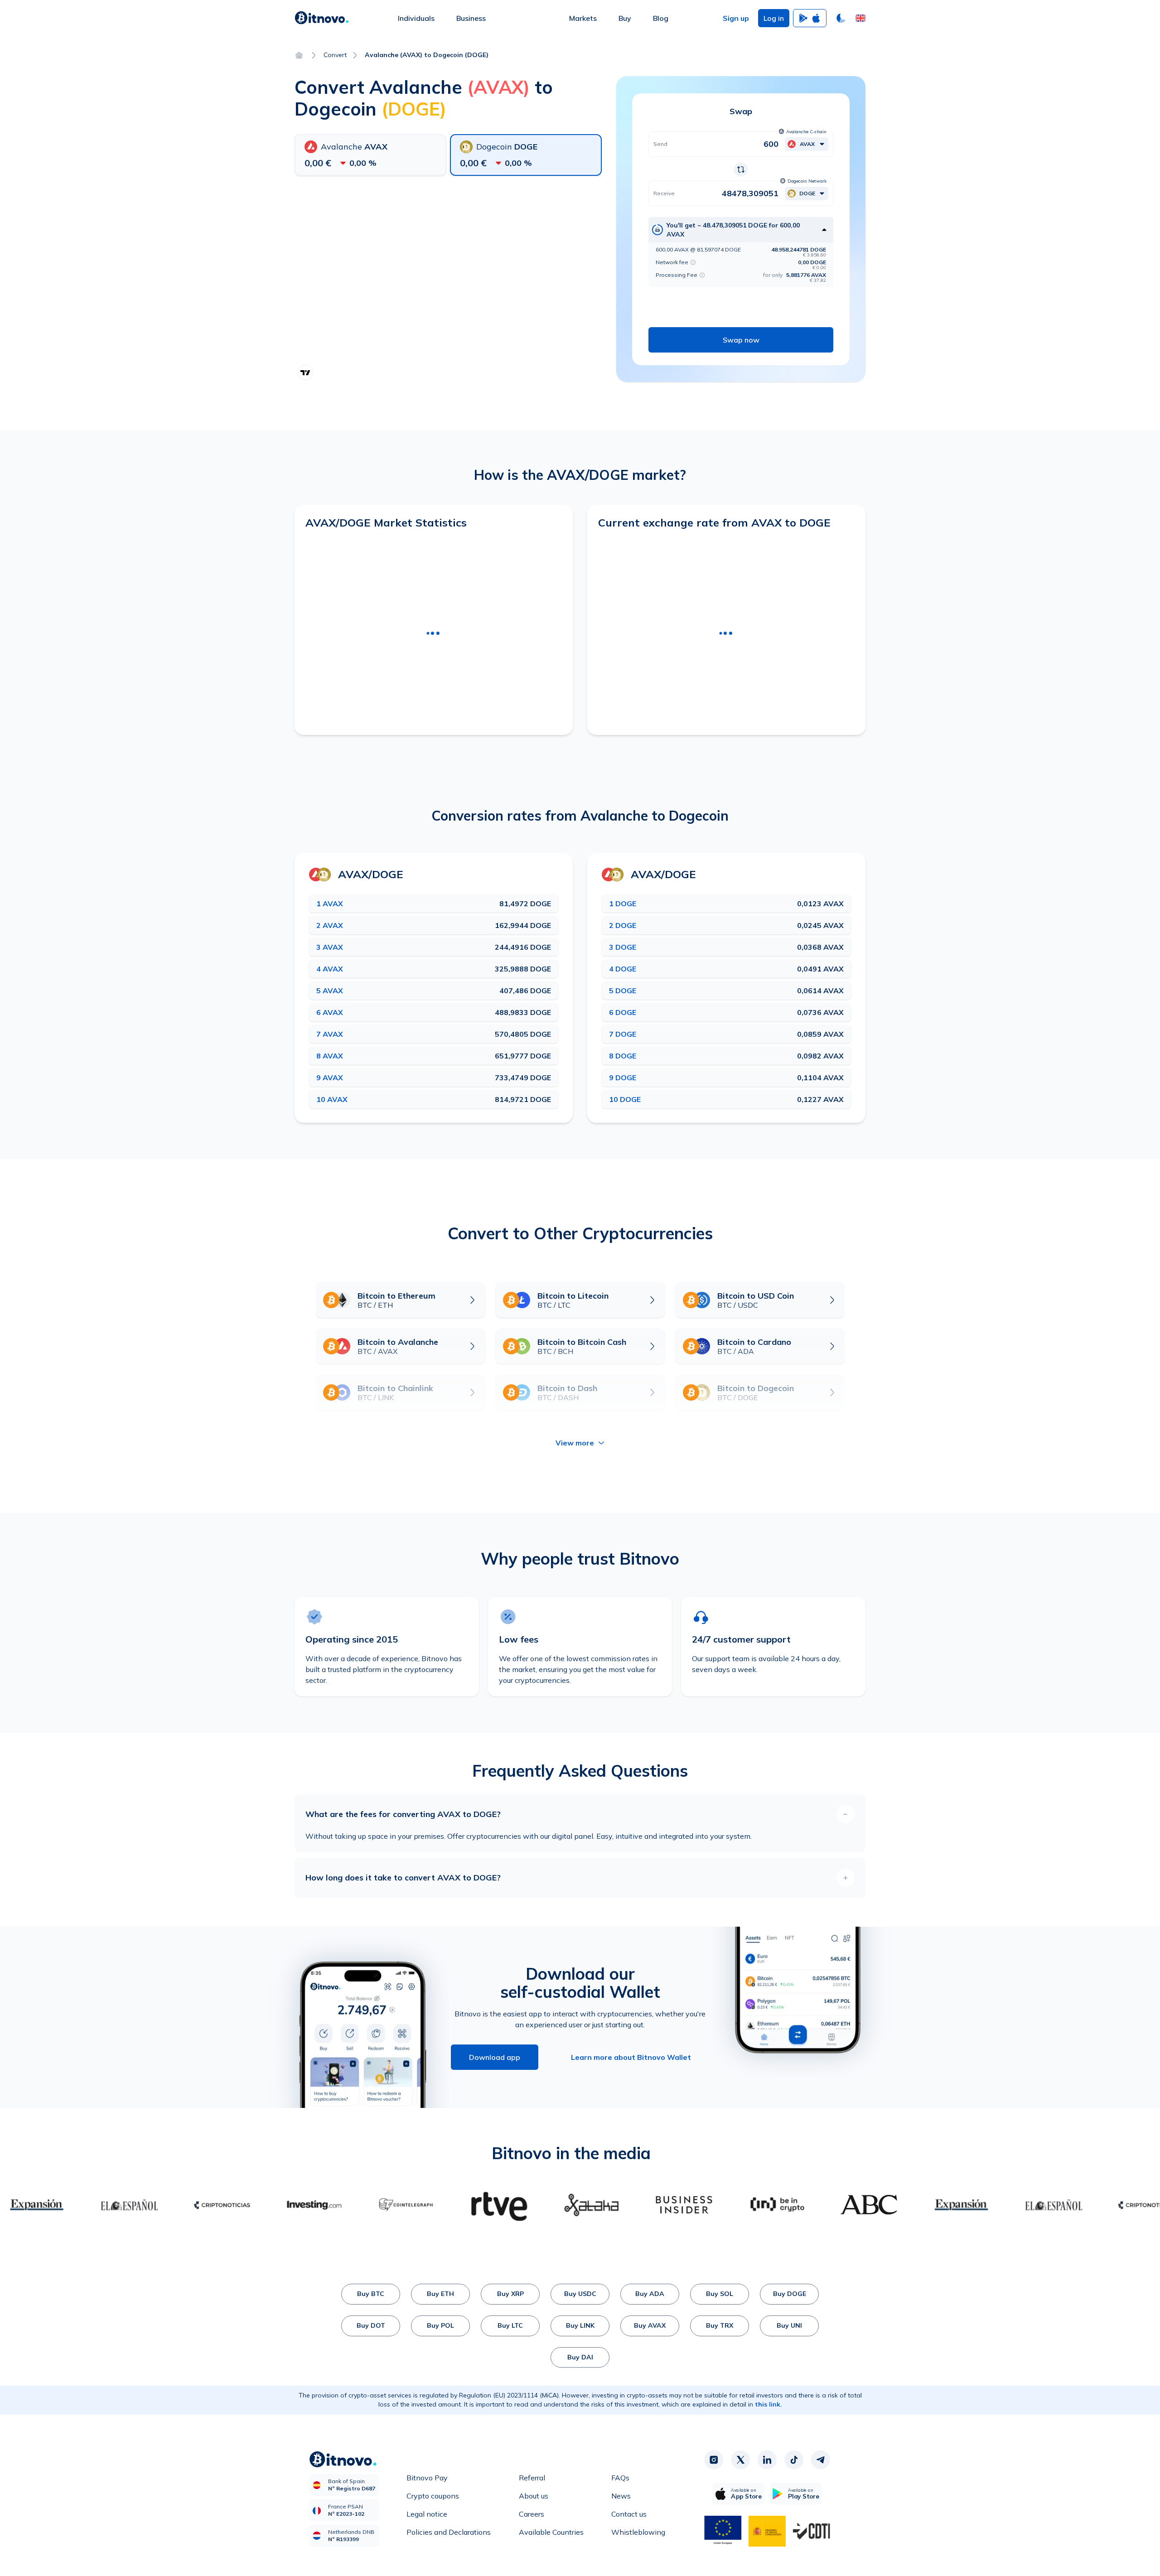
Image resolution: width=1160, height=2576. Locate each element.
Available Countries (551, 2532)
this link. (768, 2404)
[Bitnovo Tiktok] (794, 2460)
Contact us (629, 2514)
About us (534, 2496)
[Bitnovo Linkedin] (767, 2460)
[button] (860, 18)
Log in (774, 18)
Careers (532, 2514)
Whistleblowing (638, 2532)
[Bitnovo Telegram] (821, 2460)
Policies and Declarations (449, 2532)
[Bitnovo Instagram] (714, 2460)
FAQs (620, 2478)
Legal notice (427, 2514)
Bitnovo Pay (427, 2478)
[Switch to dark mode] (841, 18)
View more (575, 1443)
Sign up (736, 18)
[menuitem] (416, 18)
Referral (532, 2478)
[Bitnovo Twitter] (740, 2460)
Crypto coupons (433, 2496)
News (621, 2496)
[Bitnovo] (322, 18)
